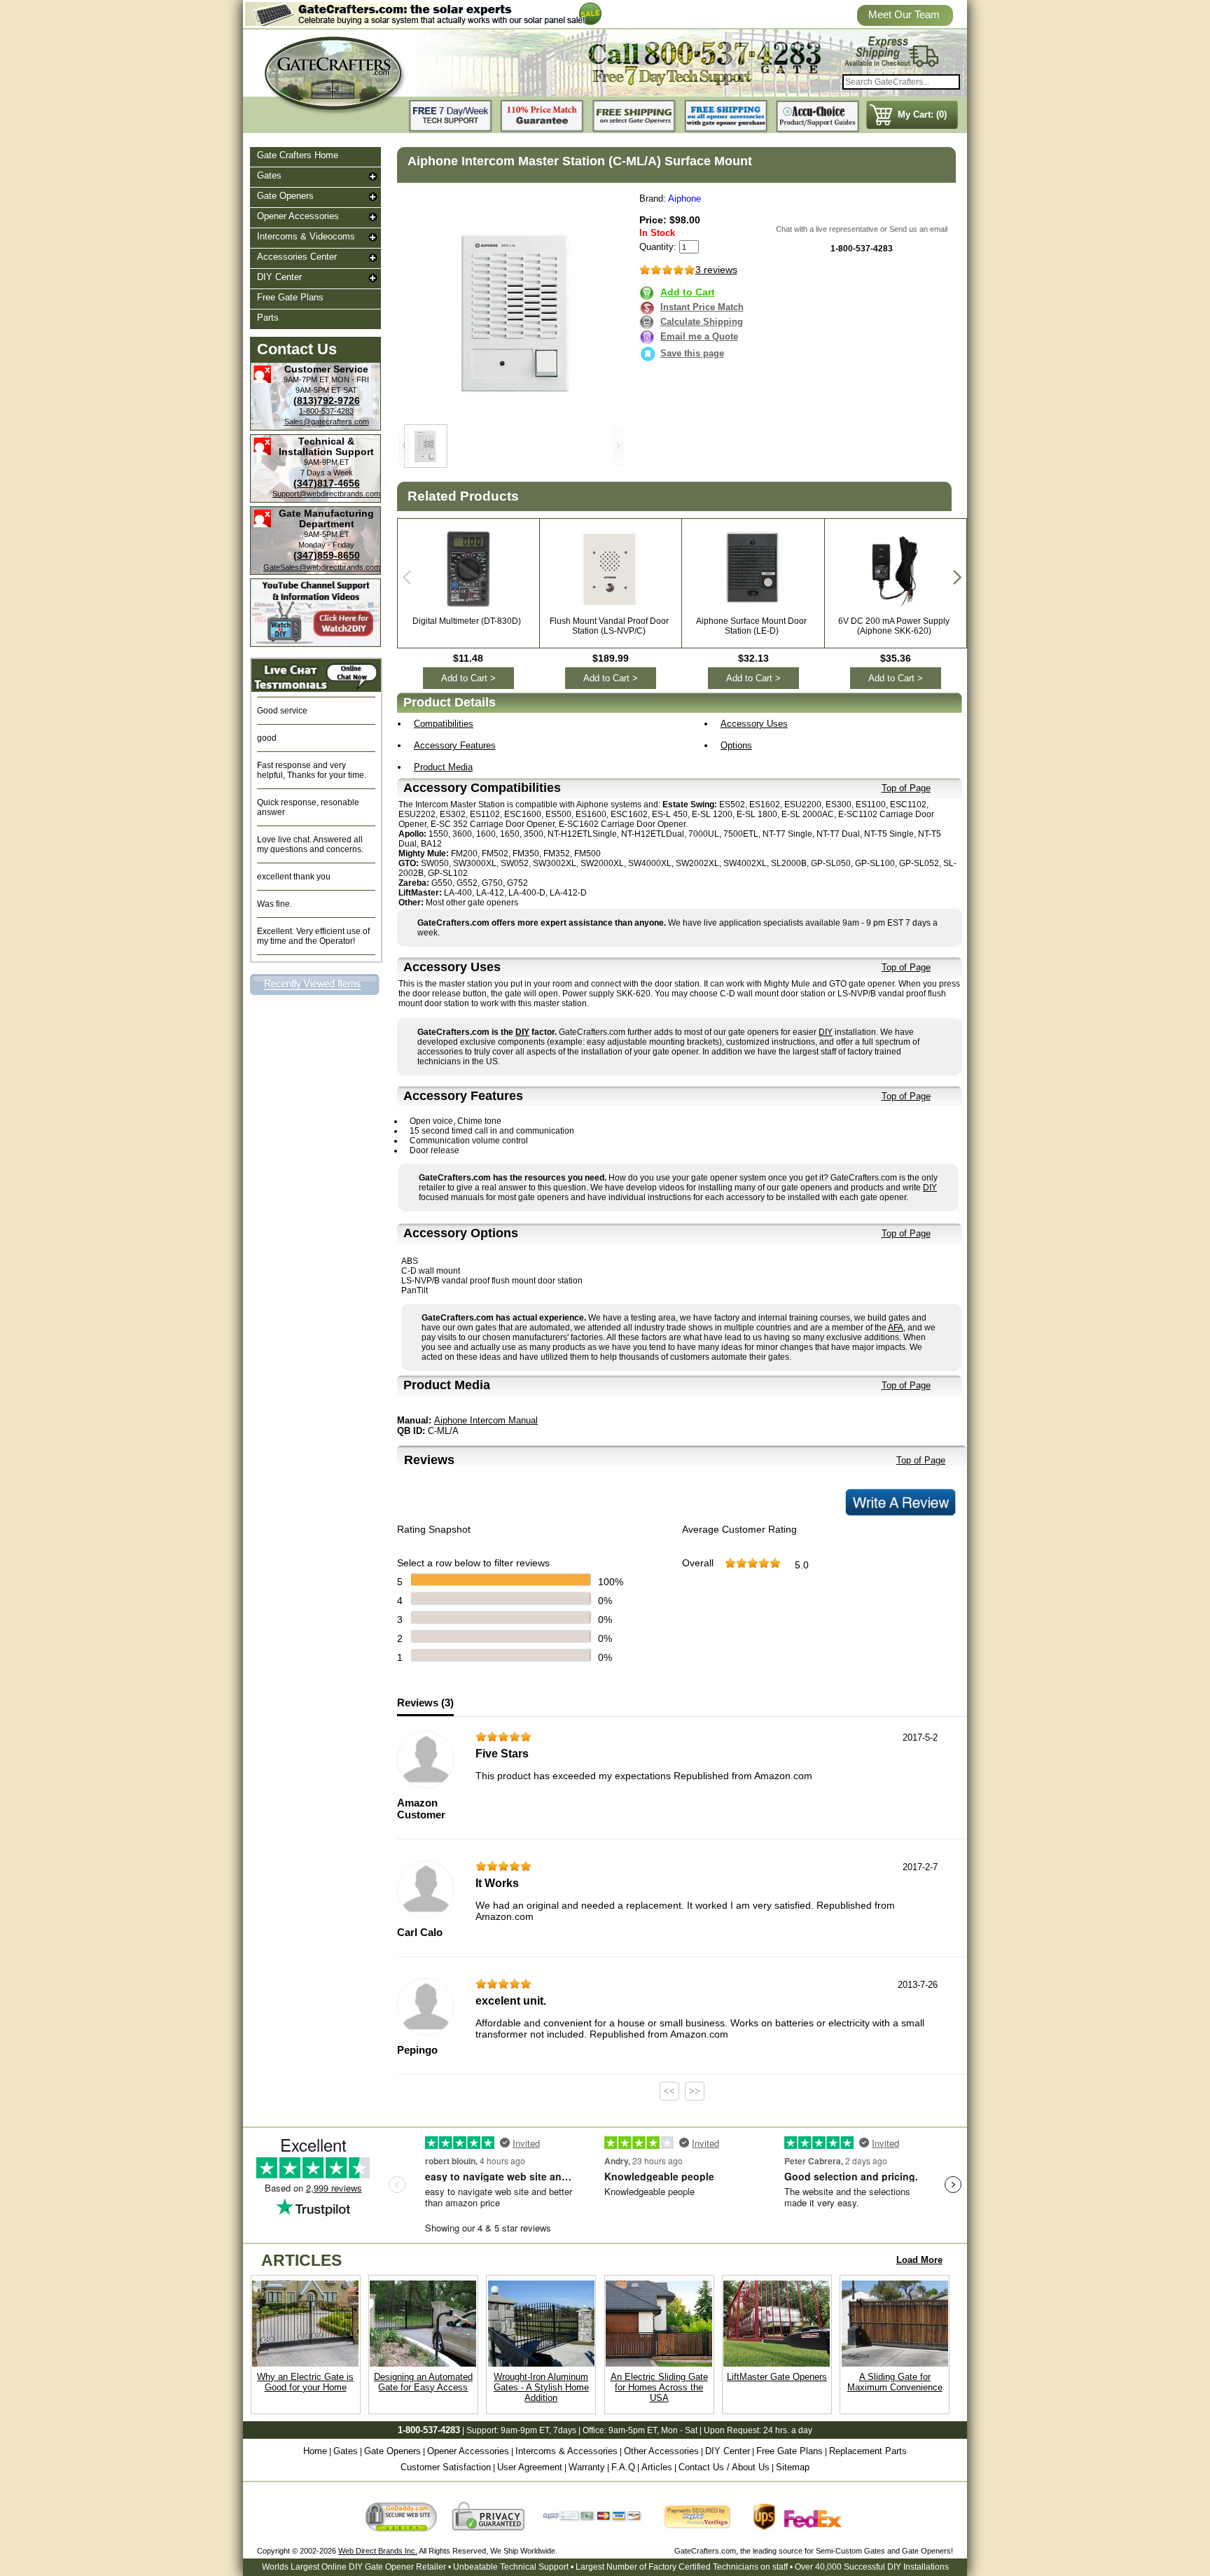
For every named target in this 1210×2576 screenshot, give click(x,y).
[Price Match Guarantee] (543, 117)
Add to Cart (688, 292)
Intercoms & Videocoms (306, 236)
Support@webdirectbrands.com (326, 494)
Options (736, 745)
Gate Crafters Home (298, 155)
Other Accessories (661, 2451)
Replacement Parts (868, 2451)
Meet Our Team (904, 14)
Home (315, 2451)
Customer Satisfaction (446, 2467)
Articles (657, 2467)
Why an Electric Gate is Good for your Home (305, 2382)
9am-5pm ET (633, 2430)
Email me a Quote (699, 336)
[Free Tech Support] (451, 117)
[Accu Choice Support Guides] (818, 117)
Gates (269, 175)
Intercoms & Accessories (566, 2451)
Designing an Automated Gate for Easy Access (423, 2382)
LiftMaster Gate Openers (777, 2377)
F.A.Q (623, 2467)
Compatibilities (444, 724)
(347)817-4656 (327, 483)
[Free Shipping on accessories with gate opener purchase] (726, 117)
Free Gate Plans (290, 297)
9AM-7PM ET (306, 380)
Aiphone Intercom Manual (486, 1420)
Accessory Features (455, 745)
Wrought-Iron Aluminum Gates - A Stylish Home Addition (541, 2387)
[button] (957, 578)
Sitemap (793, 2467)
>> (695, 2091)
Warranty (587, 2467)
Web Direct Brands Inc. (378, 2551)
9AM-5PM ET (318, 390)
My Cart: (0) (922, 114)
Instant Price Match (702, 307)
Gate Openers (285, 196)
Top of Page (906, 788)
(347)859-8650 (327, 555)
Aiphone (684, 199)
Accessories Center (297, 257)
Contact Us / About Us (724, 2467)
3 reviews (716, 270)
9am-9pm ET (525, 2430)
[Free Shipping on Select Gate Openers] (634, 117)
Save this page (692, 353)
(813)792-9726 (327, 401)
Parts (268, 318)
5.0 (802, 1565)
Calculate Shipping (702, 322)
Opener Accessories (298, 216)
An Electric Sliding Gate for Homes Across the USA (659, 2387)
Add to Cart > (468, 678)
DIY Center (279, 277)
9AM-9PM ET (327, 462)
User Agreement (530, 2467)
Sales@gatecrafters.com (327, 422)
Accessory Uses (754, 724)
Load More (919, 2260)
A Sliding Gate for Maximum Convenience (895, 2382)
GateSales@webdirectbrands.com (322, 567)
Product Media (443, 767)
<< (669, 2091)
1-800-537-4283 (326, 411)
